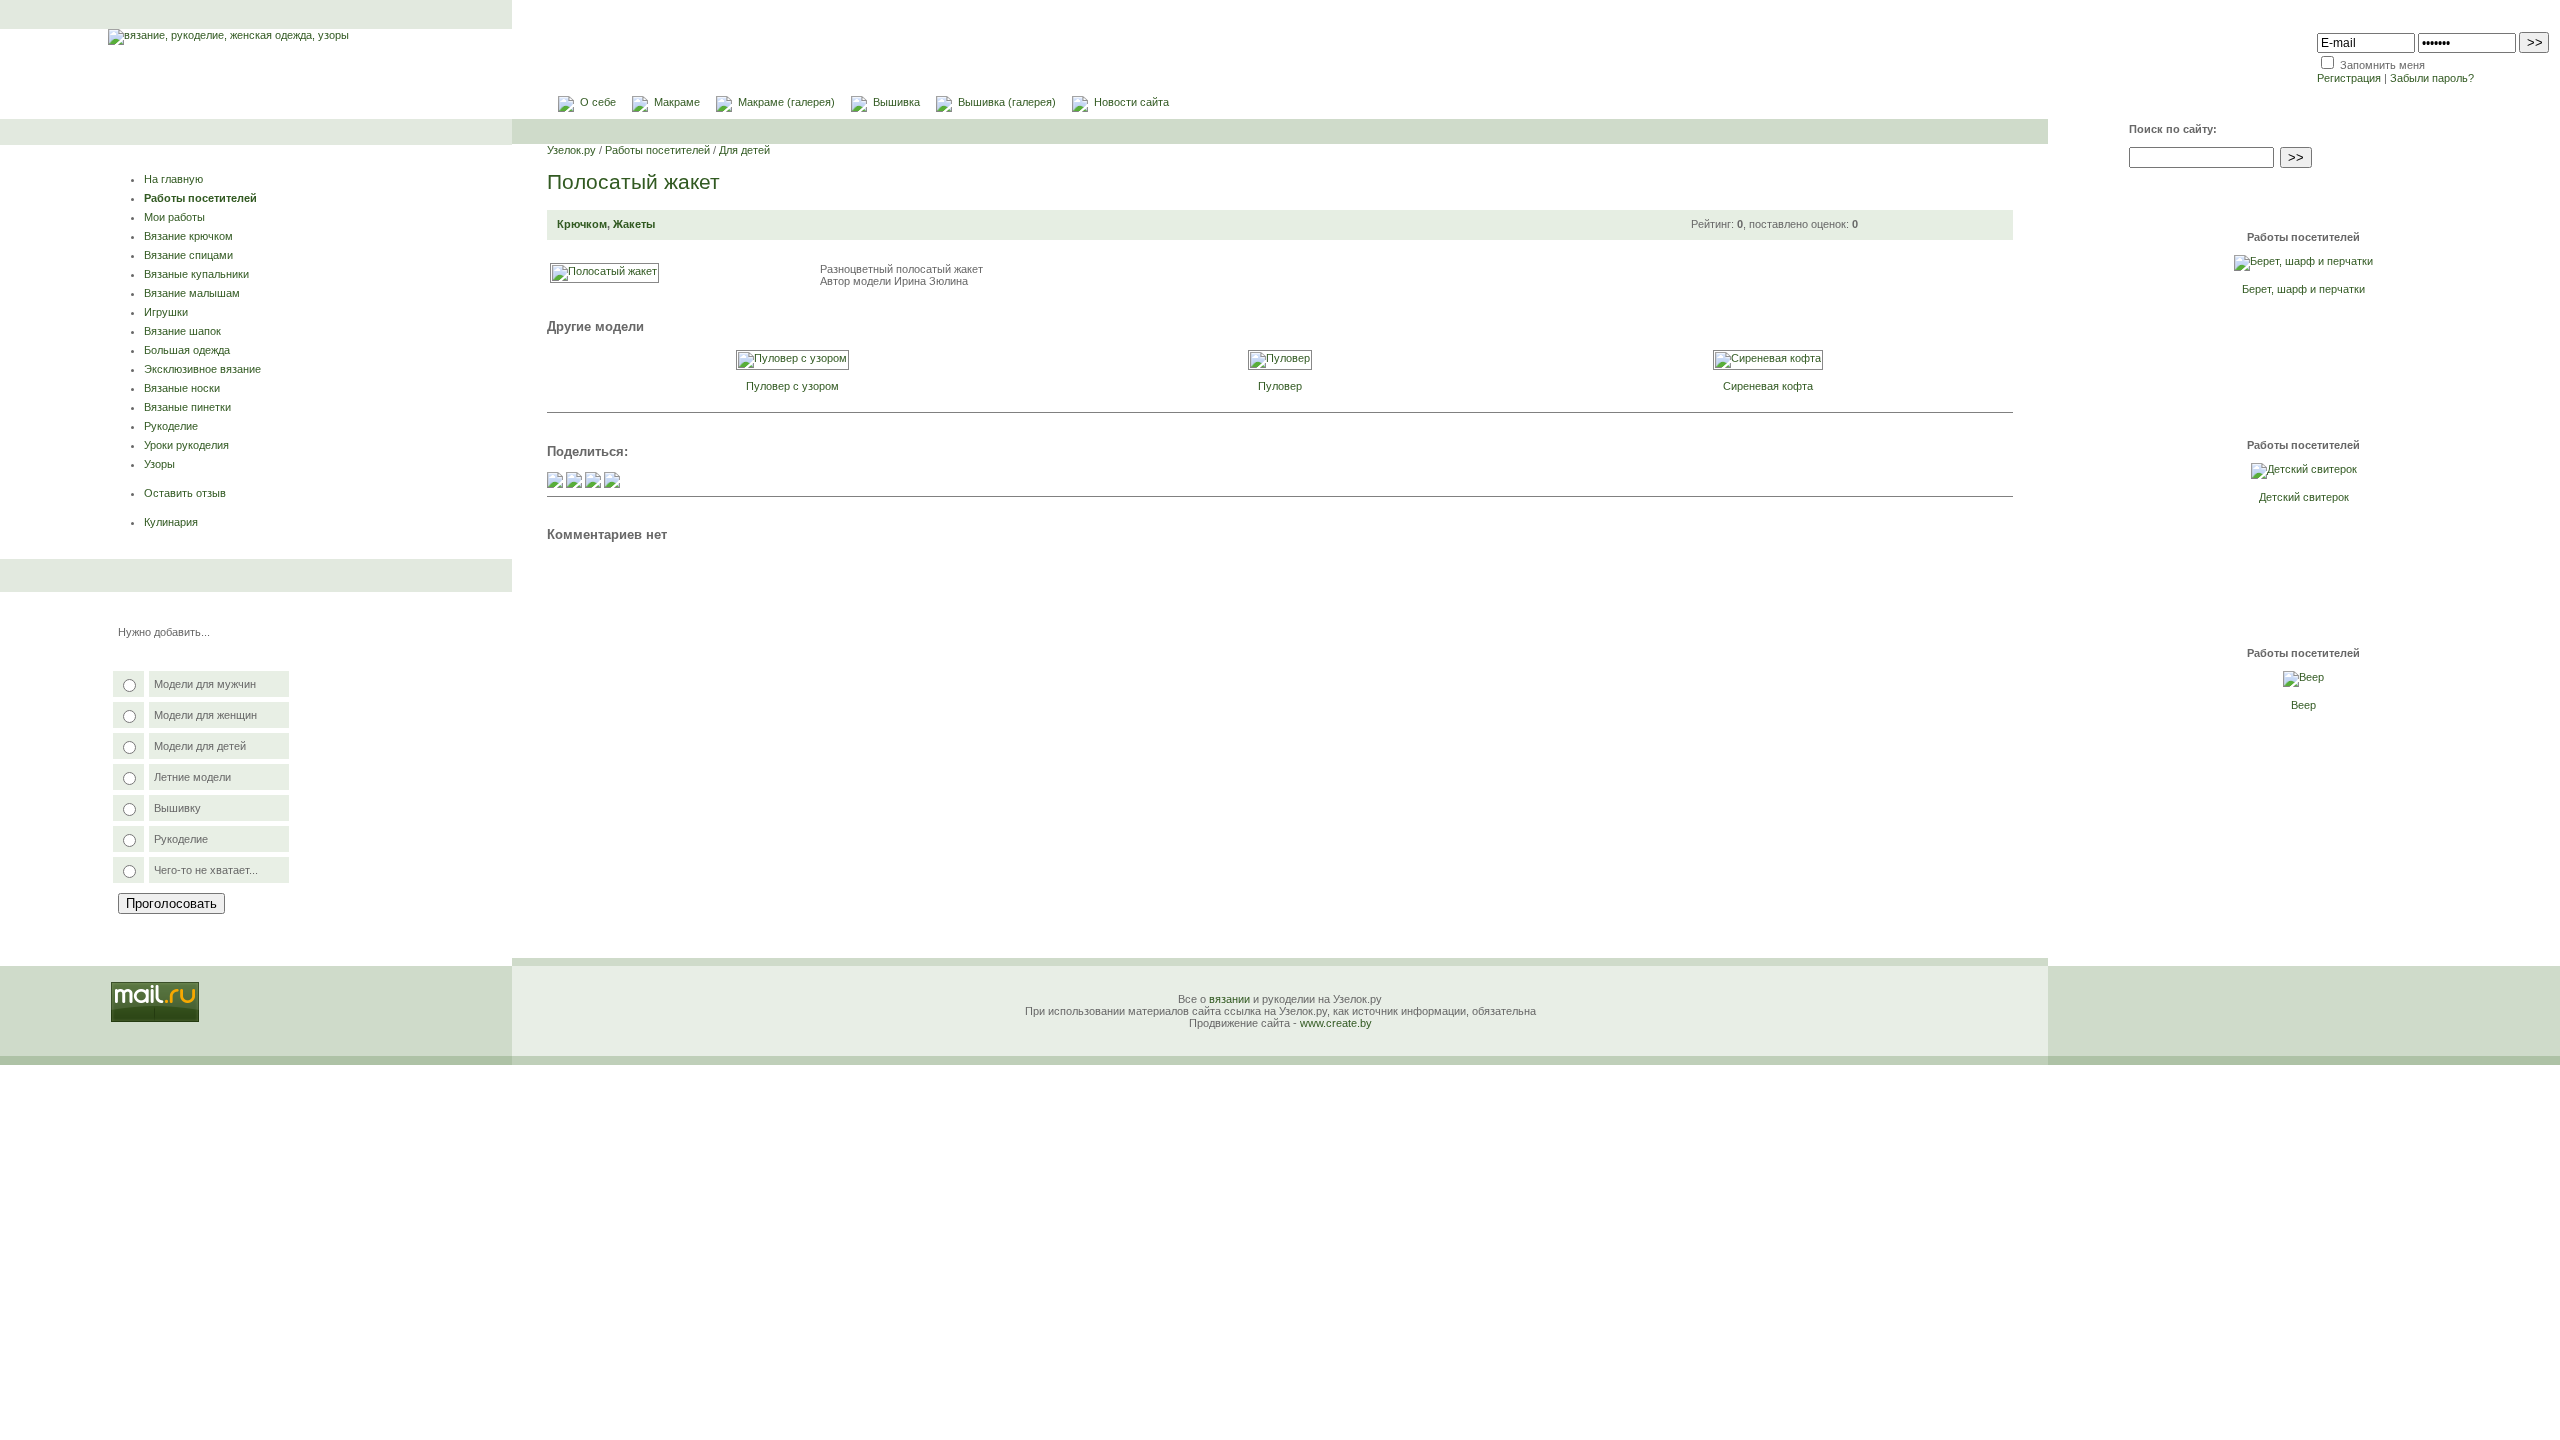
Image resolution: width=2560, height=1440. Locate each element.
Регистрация (2349, 78)
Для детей (744, 150)
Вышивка (896, 102)
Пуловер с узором (792, 386)
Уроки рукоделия (186, 445)
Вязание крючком (188, 236)
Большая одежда (187, 350)
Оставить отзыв (185, 493)
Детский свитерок (2304, 497)
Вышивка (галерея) (1007, 102)
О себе (598, 102)
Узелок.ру (571, 150)
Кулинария (171, 522)
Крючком (582, 224)
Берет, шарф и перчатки (2303, 289)
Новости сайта (1131, 102)
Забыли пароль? (2432, 78)
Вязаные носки (182, 388)
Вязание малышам (192, 293)
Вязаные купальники (196, 274)
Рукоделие (171, 426)
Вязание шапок (182, 331)
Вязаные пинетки (187, 407)
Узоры (159, 464)
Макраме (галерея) (786, 102)
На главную (173, 179)
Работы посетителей (200, 198)
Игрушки (166, 312)
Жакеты (634, 224)
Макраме (677, 102)
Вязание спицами (188, 255)
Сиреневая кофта (1768, 386)
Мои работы (174, 217)
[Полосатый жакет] (604, 271)
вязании (1229, 999)
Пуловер (1280, 386)
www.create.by (1336, 1023)
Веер (2303, 705)
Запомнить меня (2382, 65)
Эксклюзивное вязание (202, 369)
